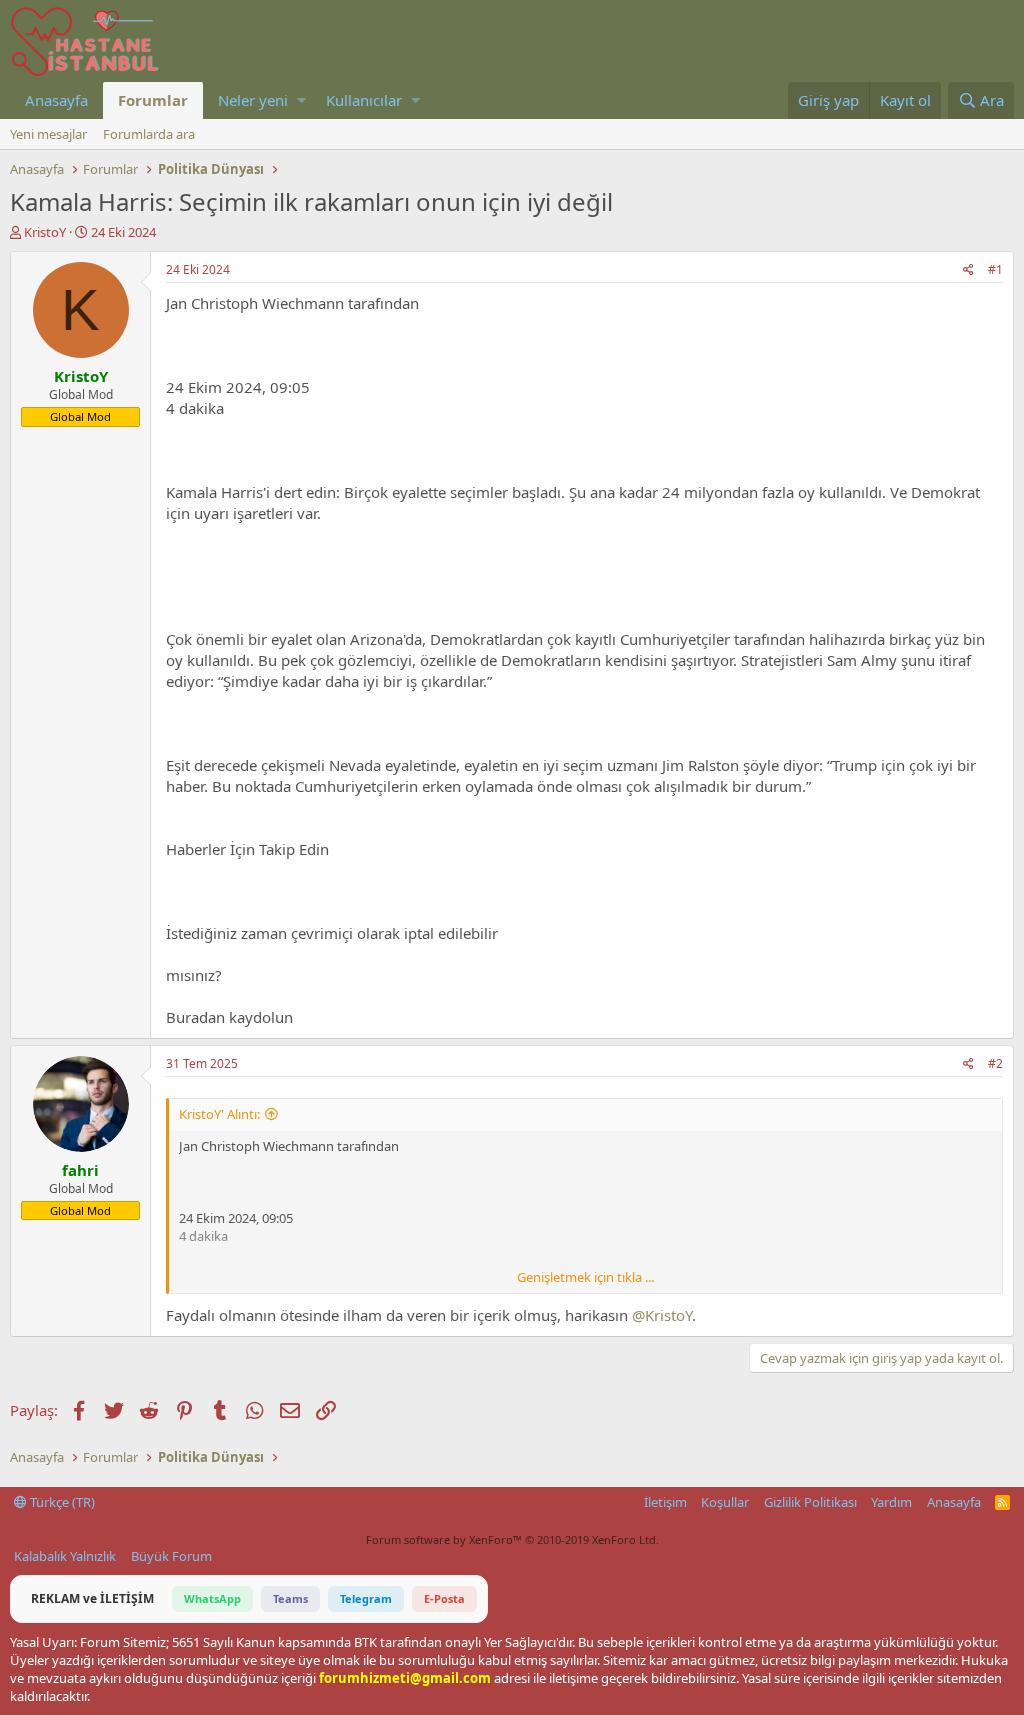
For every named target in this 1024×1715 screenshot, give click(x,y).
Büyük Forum (171, 1556)
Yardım (891, 1502)
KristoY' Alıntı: (219, 1114)
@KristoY (662, 1315)
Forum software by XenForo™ (512, 1539)
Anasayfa (56, 100)
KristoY (45, 232)
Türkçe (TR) (61, 1502)
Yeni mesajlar (48, 134)
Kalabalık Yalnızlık (65, 1556)
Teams (290, 1598)
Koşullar (725, 1502)
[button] (301, 100)
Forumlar (153, 100)
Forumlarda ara (149, 134)
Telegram (366, 1598)
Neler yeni (253, 100)
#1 (995, 269)
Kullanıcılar (364, 100)
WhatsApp (212, 1598)
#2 (995, 1063)
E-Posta (444, 1598)
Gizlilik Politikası (810, 1502)
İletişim (665, 1502)
